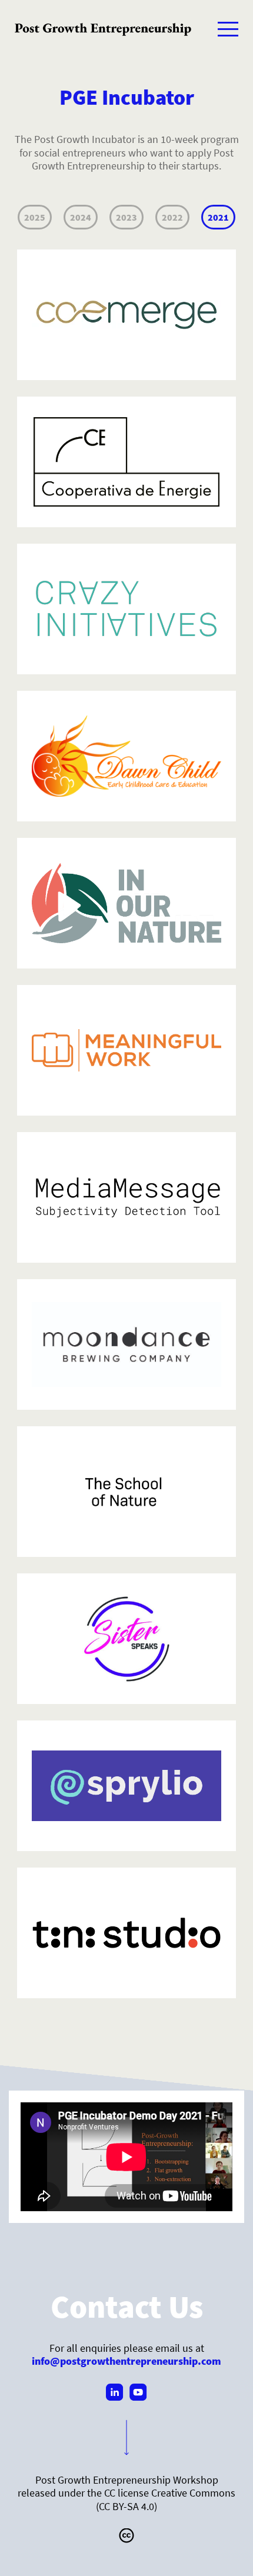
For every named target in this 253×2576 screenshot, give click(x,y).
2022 (172, 217)
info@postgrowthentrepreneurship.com (126, 2361)
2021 (218, 217)
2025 (35, 217)
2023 (126, 217)
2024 (81, 217)
